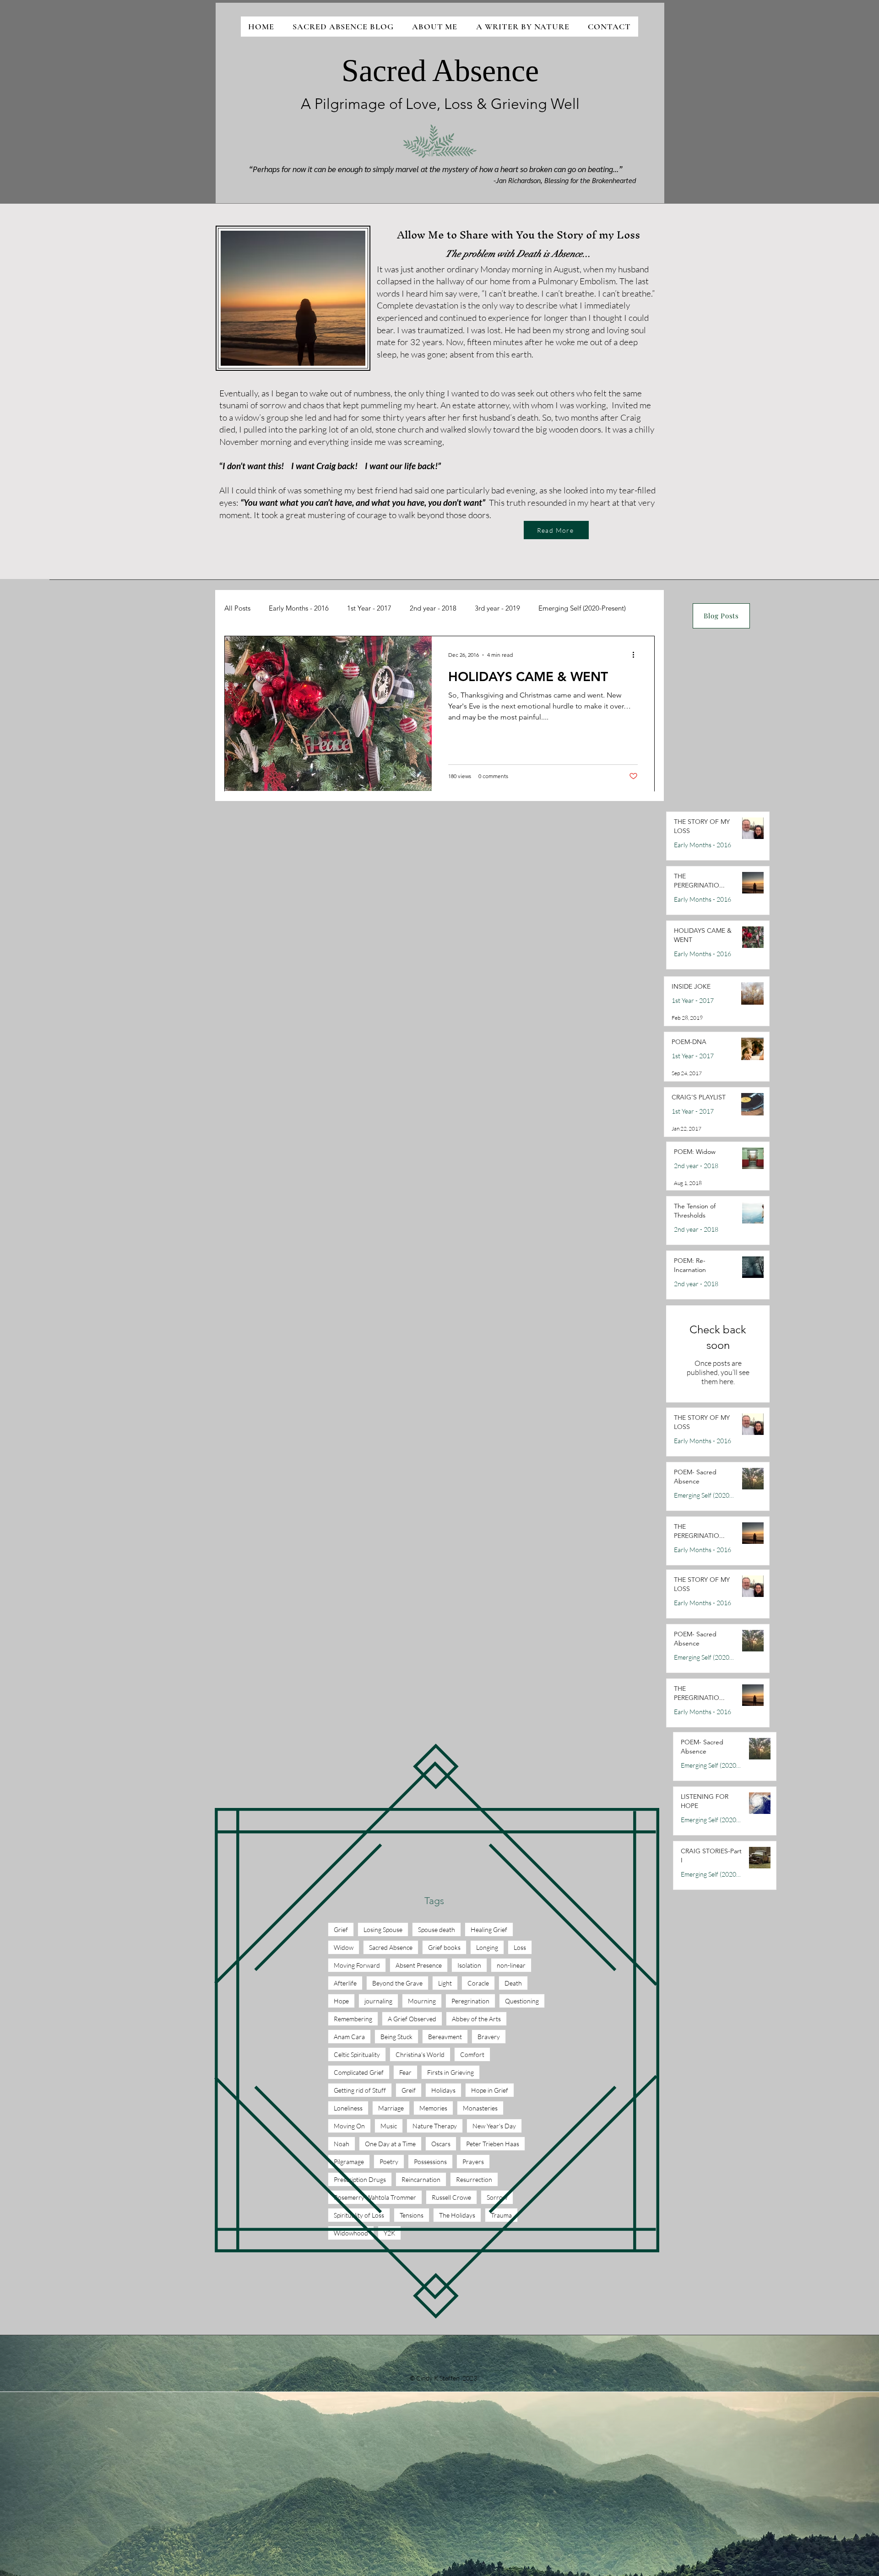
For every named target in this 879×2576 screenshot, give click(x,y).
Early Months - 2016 (299, 608)
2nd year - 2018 (433, 608)
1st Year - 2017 (369, 608)
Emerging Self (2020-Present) (582, 608)
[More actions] (636, 655)
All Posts (237, 608)
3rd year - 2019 (497, 608)
